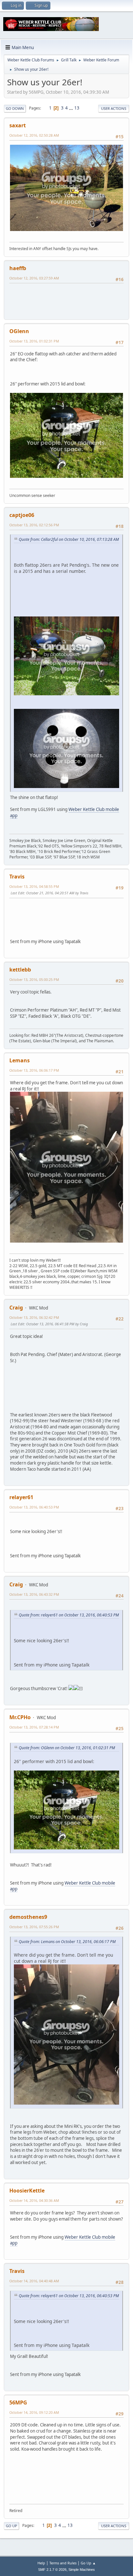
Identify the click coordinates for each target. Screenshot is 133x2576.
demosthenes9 (28, 1917)
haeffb (18, 268)
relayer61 (21, 1497)
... (72, 108)
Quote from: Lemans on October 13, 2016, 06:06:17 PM (67, 1942)
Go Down (15, 108)
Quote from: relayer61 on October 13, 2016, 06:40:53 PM (69, 1615)
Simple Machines (82, 2570)
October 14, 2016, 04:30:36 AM (34, 2200)
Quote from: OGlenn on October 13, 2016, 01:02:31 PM (67, 1748)
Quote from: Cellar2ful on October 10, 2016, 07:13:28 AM (69, 539)
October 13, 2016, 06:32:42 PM (34, 1317)
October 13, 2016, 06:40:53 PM (34, 1507)
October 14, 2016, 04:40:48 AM (34, 2281)
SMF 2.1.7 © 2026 (52, 2570)
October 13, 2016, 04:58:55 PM (34, 886)
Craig (16, 1308)
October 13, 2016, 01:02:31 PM (34, 341)
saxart (18, 125)
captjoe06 (22, 515)
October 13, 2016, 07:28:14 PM (34, 1727)
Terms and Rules (63, 2563)
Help (41, 2563)
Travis (17, 877)
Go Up (11, 2526)
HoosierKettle (27, 2191)
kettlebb (20, 970)
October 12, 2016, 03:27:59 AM (34, 278)
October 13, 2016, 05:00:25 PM (34, 979)
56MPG (18, 2403)
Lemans (20, 1060)
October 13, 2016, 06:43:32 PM (34, 1594)
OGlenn (19, 331)
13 (77, 108)
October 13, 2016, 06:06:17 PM (34, 1070)
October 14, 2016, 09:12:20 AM (34, 2412)
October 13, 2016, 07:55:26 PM (34, 1927)
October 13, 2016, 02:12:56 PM (34, 525)
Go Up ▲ (88, 2563)
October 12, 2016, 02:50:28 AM (34, 135)
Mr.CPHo (20, 1717)
